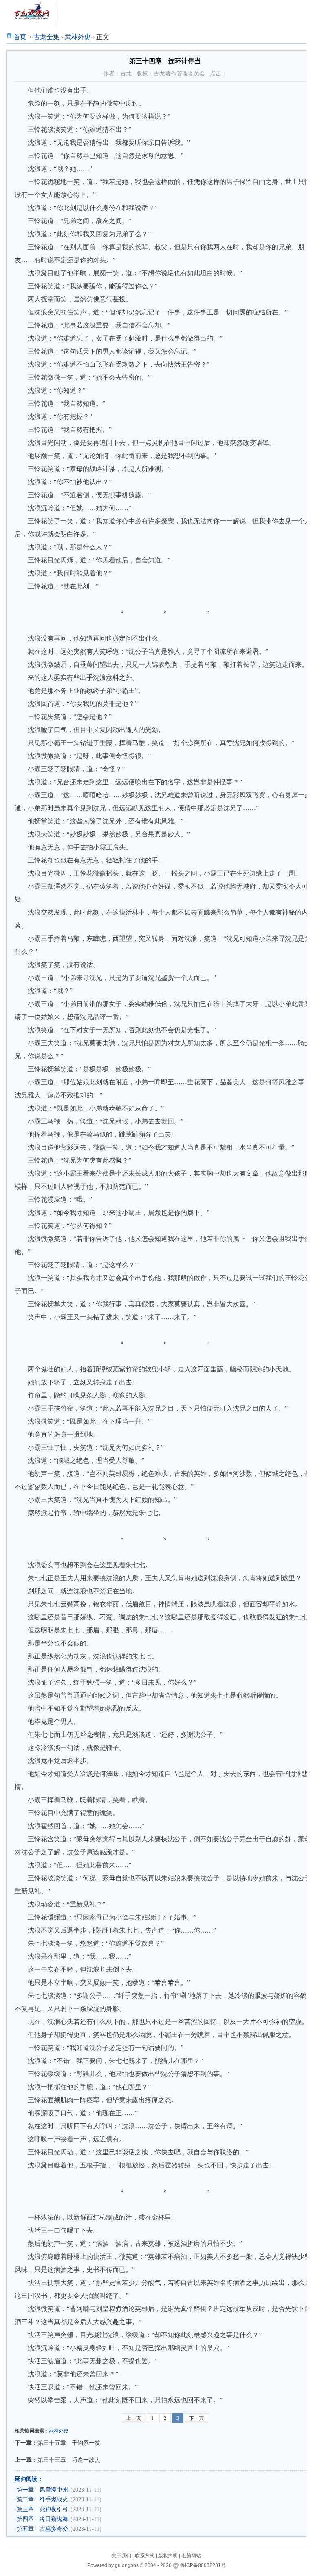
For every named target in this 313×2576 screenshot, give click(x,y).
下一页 (196, 2418)
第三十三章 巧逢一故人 (69, 2460)
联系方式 (145, 2556)
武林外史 (78, 37)
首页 (20, 37)
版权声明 (168, 2556)
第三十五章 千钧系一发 (69, 2443)
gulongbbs (127, 2565)
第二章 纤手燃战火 (42, 2500)
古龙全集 (46, 37)
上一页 (134, 2418)
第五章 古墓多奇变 (42, 2529)
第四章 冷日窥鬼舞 (42, 2519)
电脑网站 (191, 2556)
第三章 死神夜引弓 (42, 2509)
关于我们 (121, 2556)
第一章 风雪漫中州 (42, 2490)
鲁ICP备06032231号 (203, 2565)
